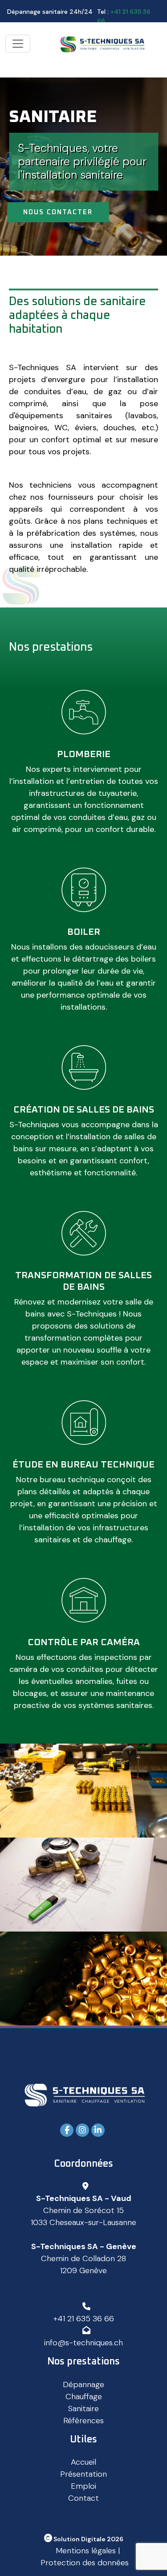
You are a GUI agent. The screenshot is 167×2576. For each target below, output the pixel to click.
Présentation (83, 2474)
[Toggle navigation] (18, 44)
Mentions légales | (88, 2551)
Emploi (83, 2486)
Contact (83, 2498)
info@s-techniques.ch (83, 2343)
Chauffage (84, 2397)
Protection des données (85, 2563)
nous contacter (58, 212)
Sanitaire (83, 2409)
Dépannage (83, 2384)
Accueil (83, 2462)
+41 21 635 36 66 (84, 2319)
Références (83, 2421)
